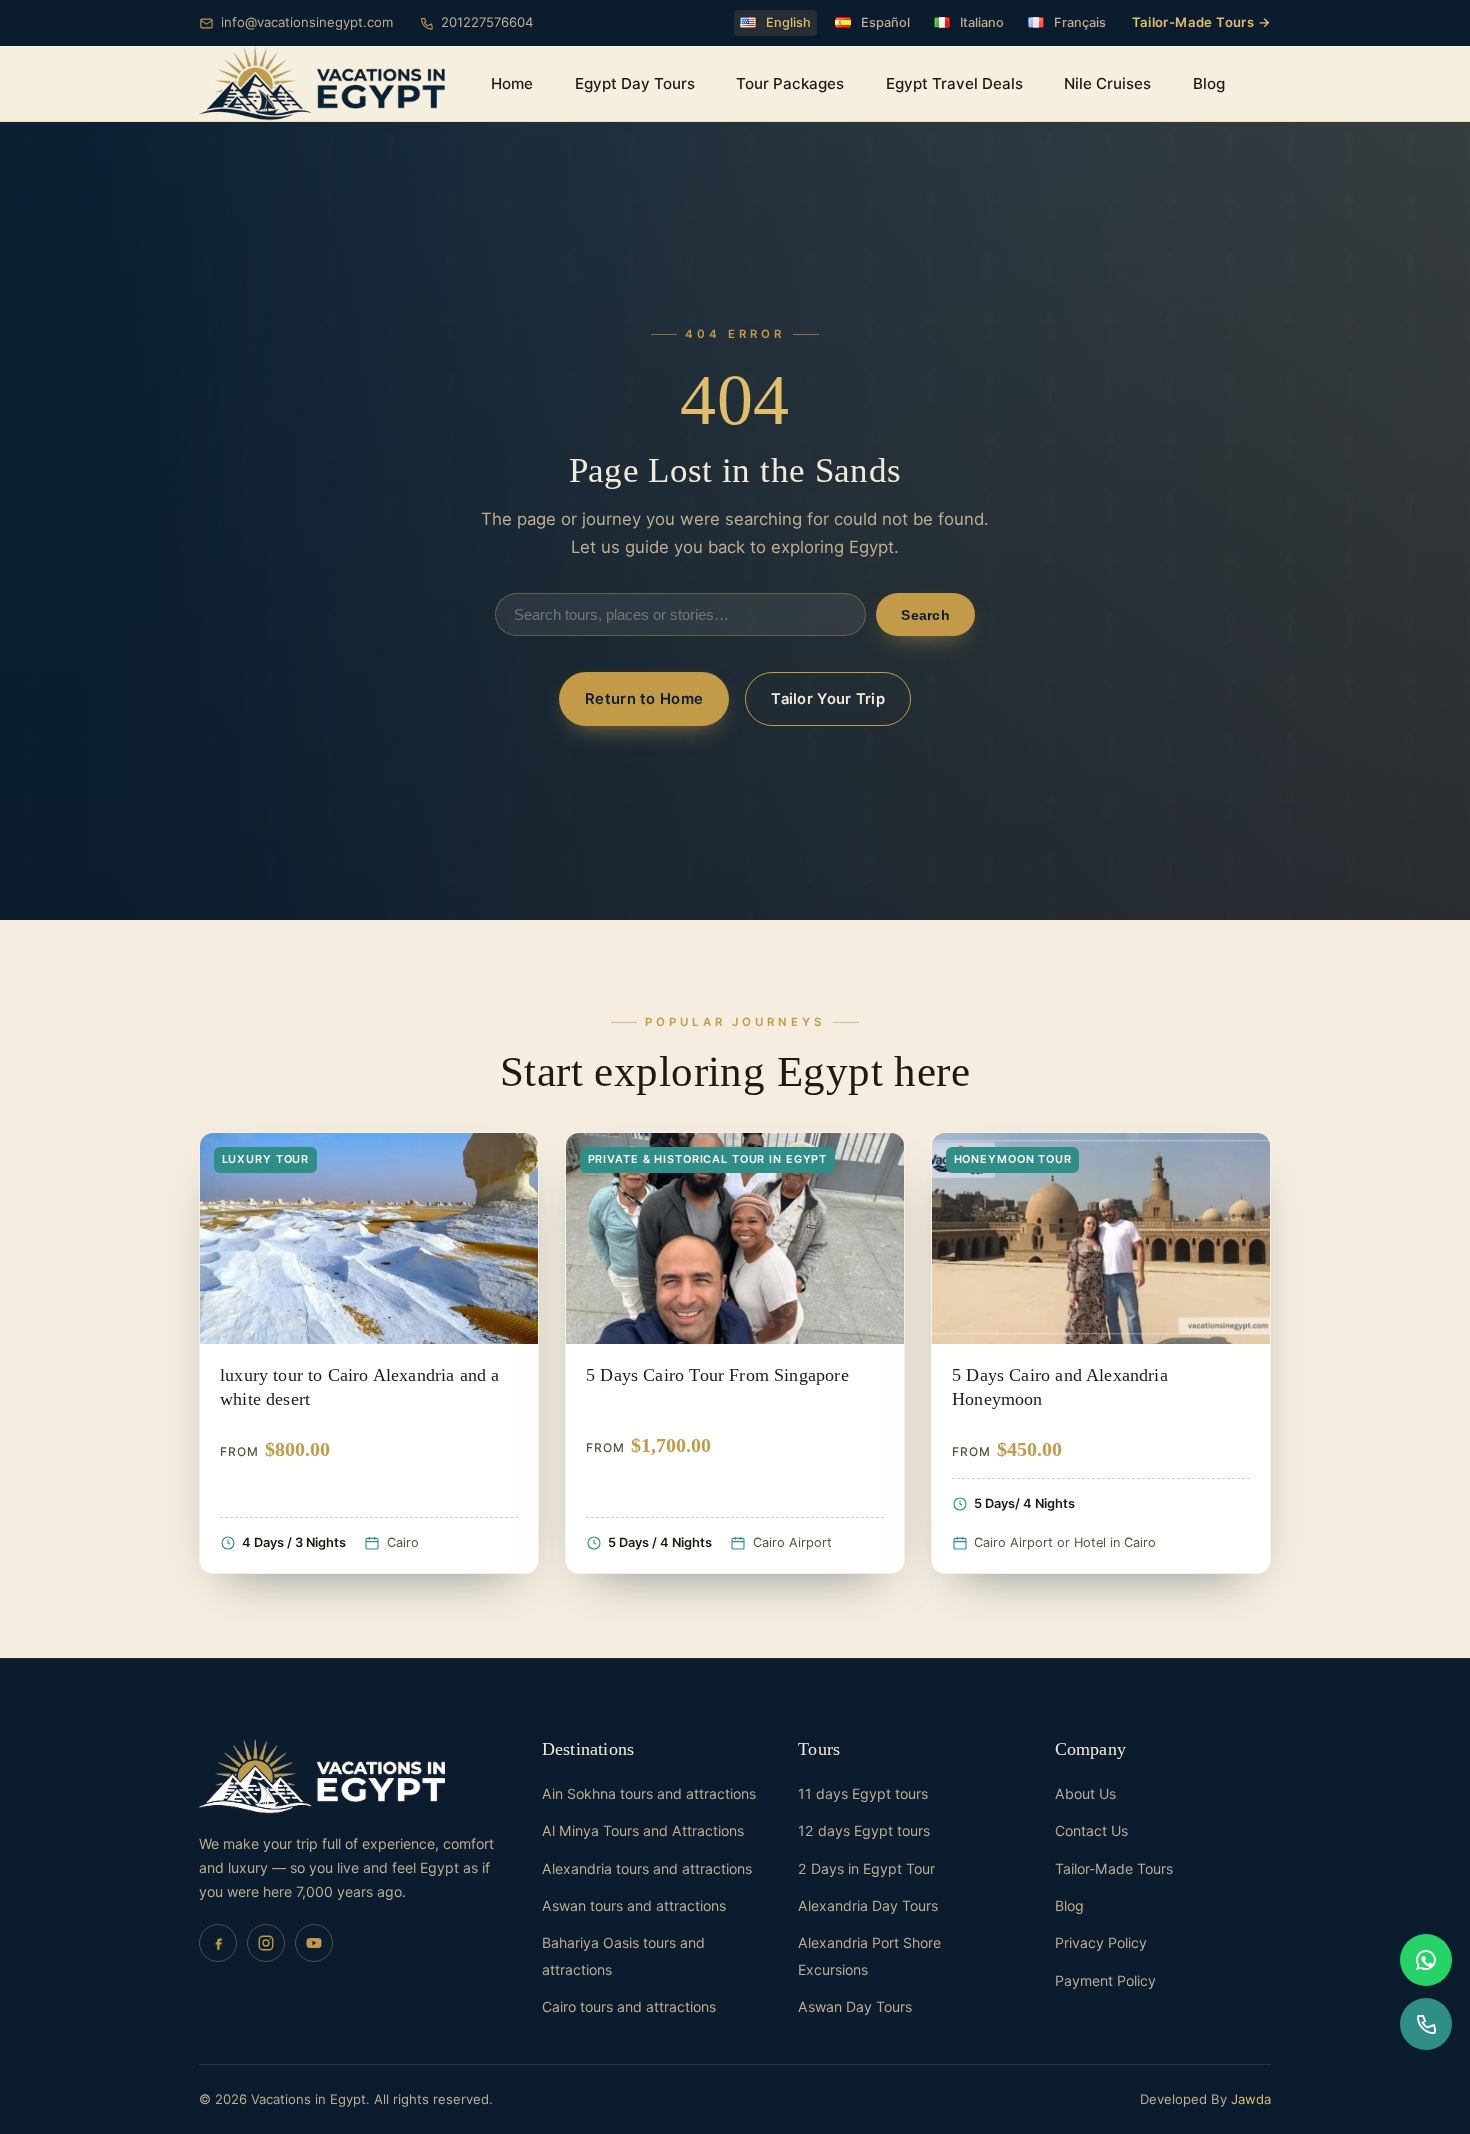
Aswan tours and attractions (634, 1905)
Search (925, 615)
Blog (1209, 83)
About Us (1085, 1793)
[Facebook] (218, 1943)
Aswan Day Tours (855, 2006)
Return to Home (644, 699)
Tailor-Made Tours (1114, 1868)
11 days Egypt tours (863, 1793)
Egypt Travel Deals (954, 83)
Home (512, 83)
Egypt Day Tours (635, 83)
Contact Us (1091, 1830)
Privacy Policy (1101, 1942)
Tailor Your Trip (828, 699)
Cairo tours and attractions (629, 2006)
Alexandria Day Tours (868, 1905)
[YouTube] (314, 1943)
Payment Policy (1105, 1980)
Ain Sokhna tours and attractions (649, 1793)
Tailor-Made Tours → (1201, 22)
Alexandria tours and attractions (647, 1868)
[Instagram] (266, 1943)
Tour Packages (790, 83)
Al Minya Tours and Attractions (643, 1830)
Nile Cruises (1107, 83)
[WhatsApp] (1426, 1960)
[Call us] (1426, 2024)
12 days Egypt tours (864, 1830)
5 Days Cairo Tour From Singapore (717, 1375)
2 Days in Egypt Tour (866, 1868)
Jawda (1251, 2099)
